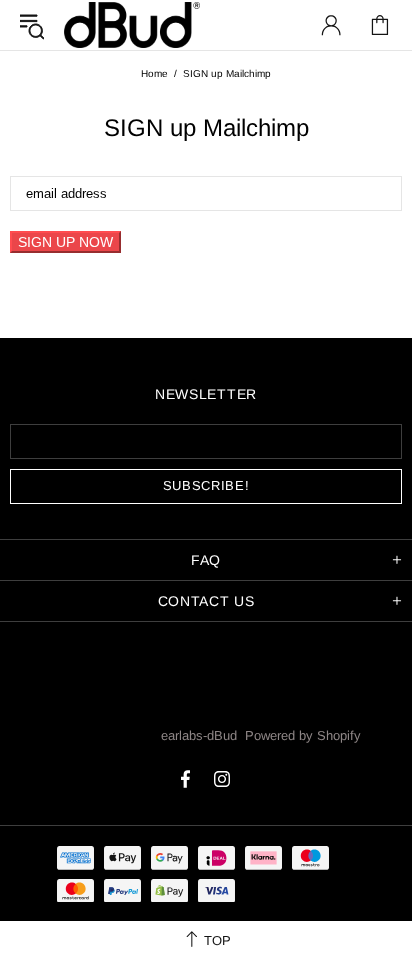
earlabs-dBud (132, 24)
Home (154, 73)
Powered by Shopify (303, 735)
